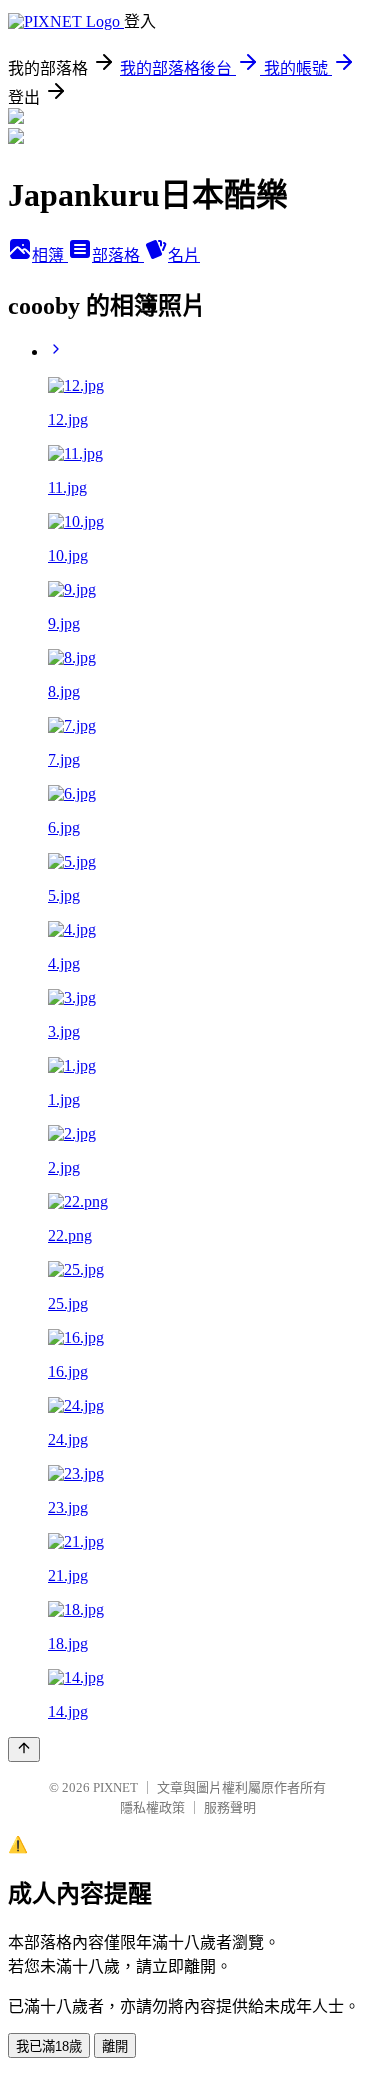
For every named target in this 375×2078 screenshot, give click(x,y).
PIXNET (115, 1787)
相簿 (50, 255)
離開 (115, 2046)
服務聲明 (230, 1807)
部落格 (118, 255)
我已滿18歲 (49, 2046)
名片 (184, 255)
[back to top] (24, 1749)
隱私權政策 (152, 1807)
